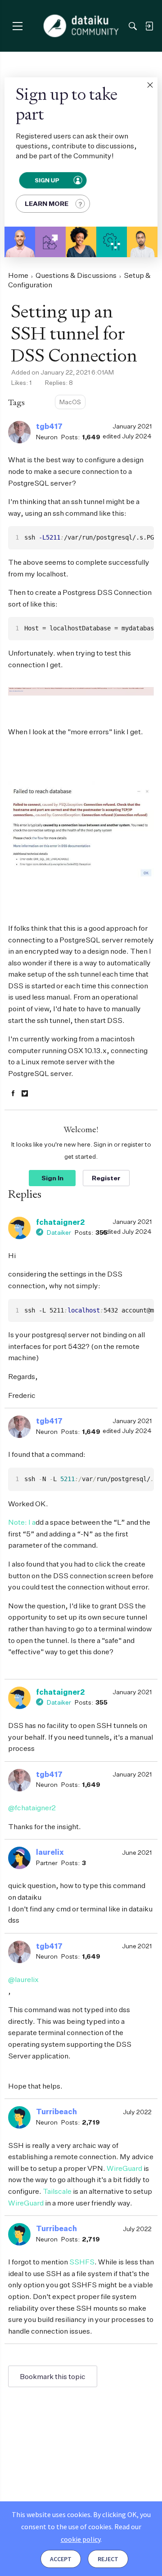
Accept (61, 2559)
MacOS (70, 402)
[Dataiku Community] (81, 26)
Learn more (47, 203)
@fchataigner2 (32, 1808)
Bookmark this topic (53, 2376)
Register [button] (106, 1178)
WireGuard (124, 2168)
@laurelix (23, 1979)
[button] (150, 85)
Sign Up (47, 180)
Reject (108, 2559)
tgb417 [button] (49, 426)
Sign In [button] (52, 1178)
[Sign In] (149, 26)
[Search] (133, 26)
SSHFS (82, 2262)
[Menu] (17, 26)
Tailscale (57, 2191)
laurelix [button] (50, 1852)
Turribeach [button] (56, 2112)
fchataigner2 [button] (60, 1222)
